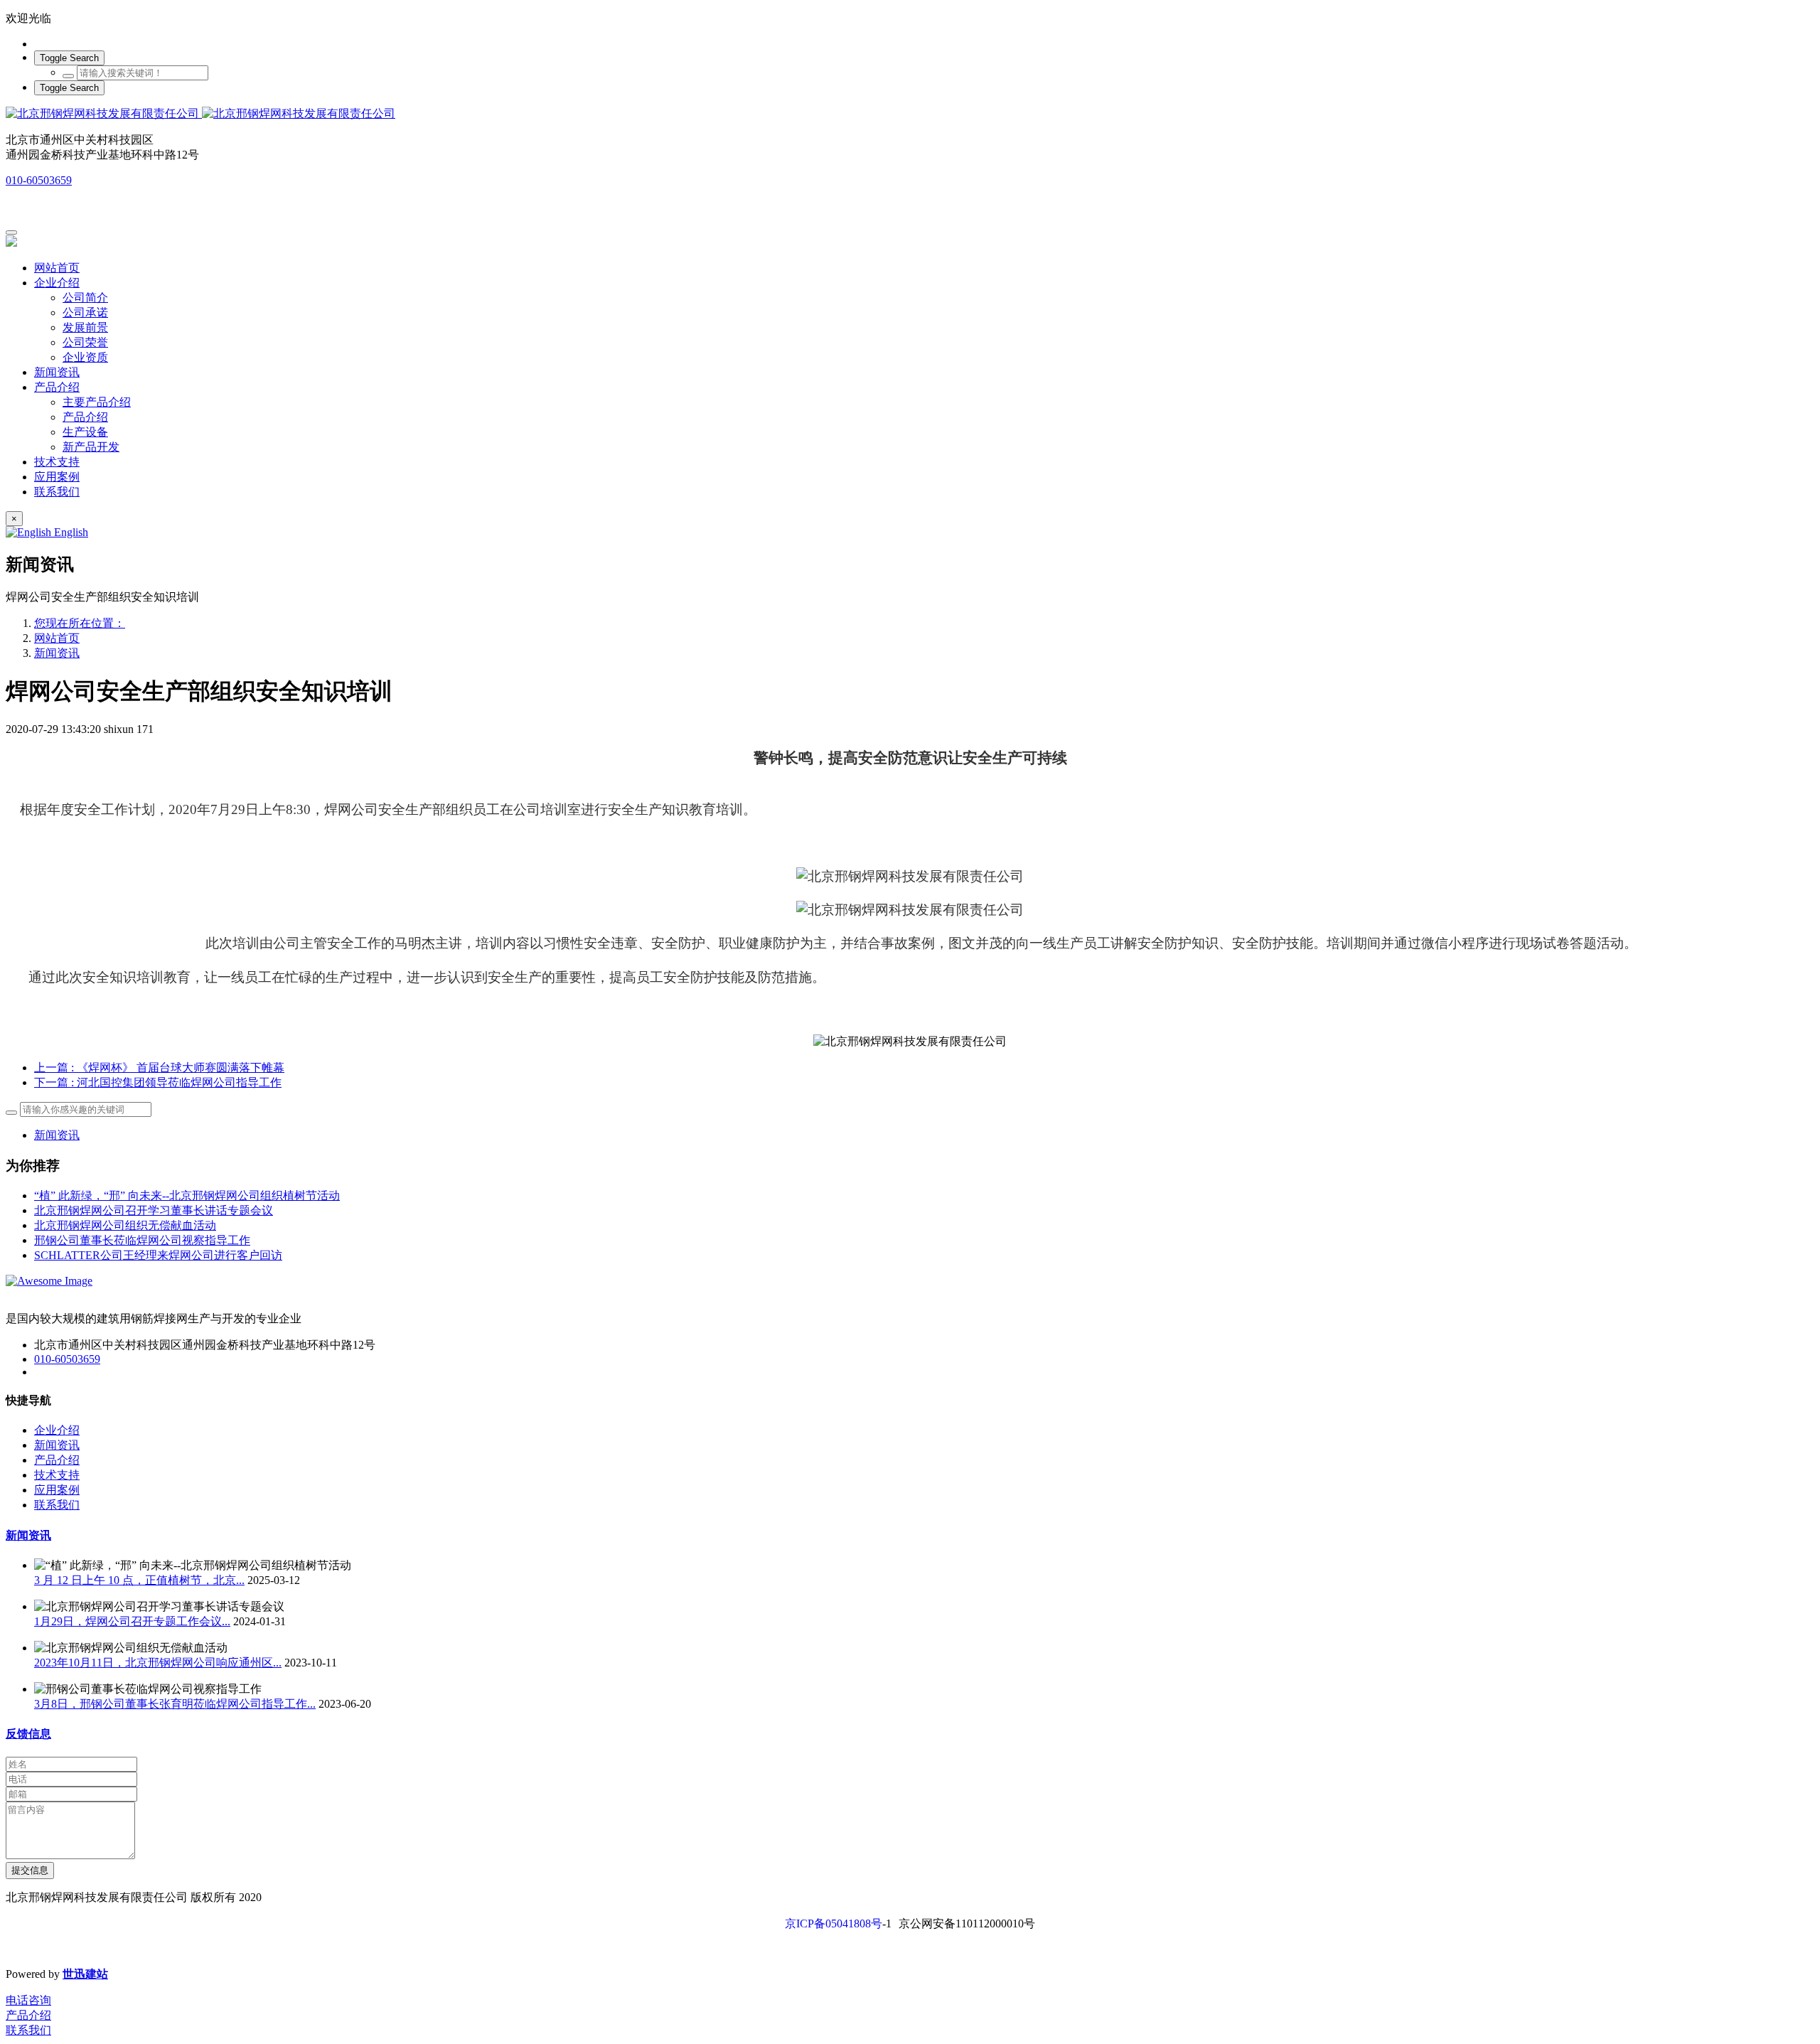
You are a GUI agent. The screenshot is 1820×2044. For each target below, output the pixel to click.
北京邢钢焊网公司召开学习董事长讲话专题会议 (154, 1210)
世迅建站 (85, 1974)
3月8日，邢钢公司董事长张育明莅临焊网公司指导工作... (175, 1704)
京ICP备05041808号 (834, 1923)
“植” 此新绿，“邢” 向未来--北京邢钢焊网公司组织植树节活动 (187, 1195)
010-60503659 (39, 180)
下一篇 (158, 1082)
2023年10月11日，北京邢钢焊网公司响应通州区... (158, 1663)
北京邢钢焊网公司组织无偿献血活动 (125, 1225)
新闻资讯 (57, 653)
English (70, 532)
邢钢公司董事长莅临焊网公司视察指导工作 (142, 1240)
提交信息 (30, 1870)
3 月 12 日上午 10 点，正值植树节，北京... (139, 1580)
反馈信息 (28, 1734)
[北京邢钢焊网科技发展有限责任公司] (910, 114)
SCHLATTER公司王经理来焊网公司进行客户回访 (158, 1255)
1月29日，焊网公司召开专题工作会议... (132, 1621)
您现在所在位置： (80, 623)
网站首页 (57, 268)
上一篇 (159, 1068)
